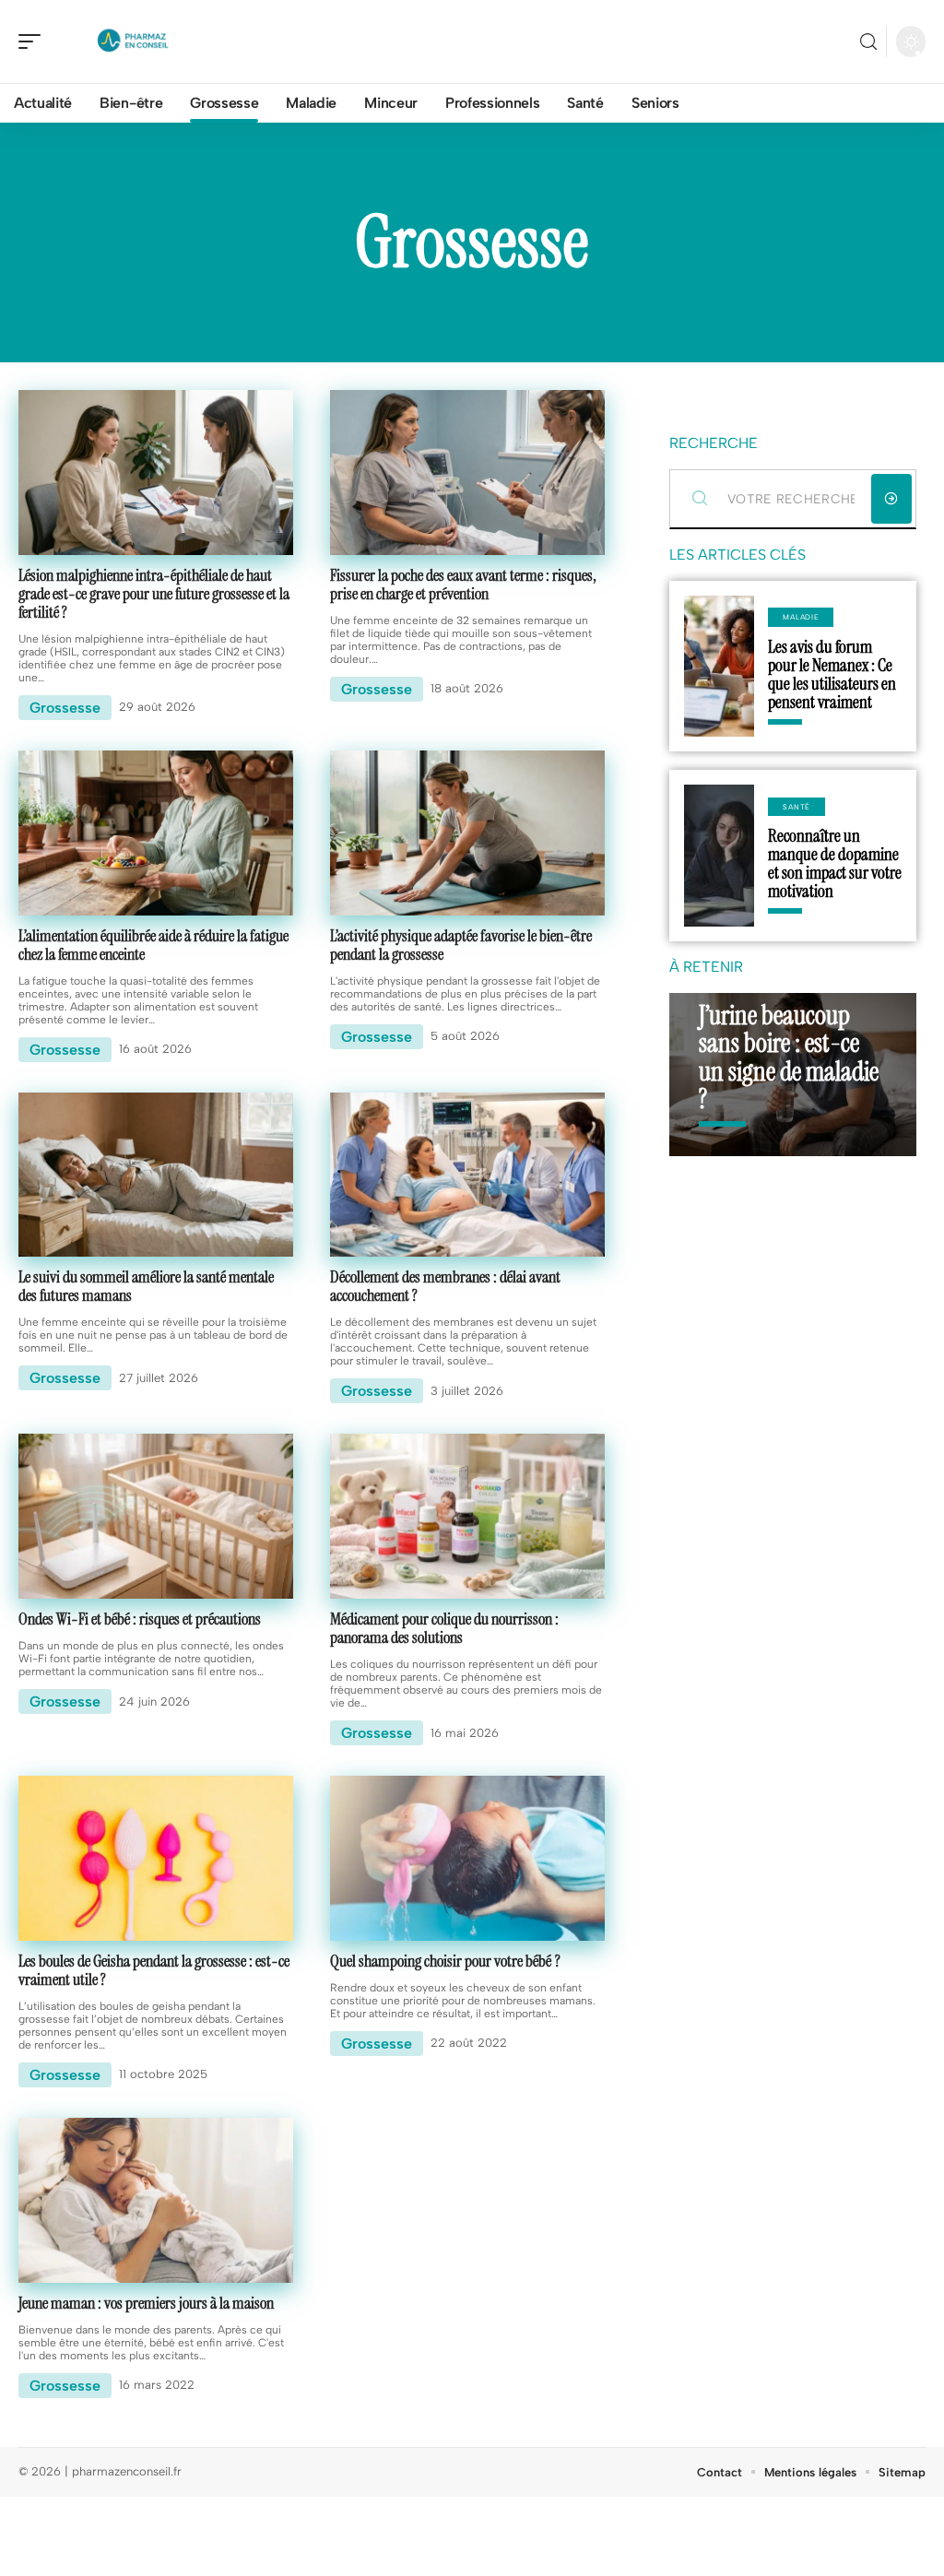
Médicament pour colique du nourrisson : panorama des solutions (444, 1628)
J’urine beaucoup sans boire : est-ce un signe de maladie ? (789, 1057)
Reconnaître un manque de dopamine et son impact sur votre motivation (835, 863)
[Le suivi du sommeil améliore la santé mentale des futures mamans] (156, 1175)
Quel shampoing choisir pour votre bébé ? (445, 1961)
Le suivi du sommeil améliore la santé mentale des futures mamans (146, 1286)
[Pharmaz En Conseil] (133, 41)
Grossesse (65, 708)
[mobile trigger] (34, 41)
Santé (796, 807)
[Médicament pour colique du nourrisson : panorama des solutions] (467, 1516)
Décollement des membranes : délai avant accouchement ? (445, 1286)
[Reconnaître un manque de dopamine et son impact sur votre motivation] (719, 855)
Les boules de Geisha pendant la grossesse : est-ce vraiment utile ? (154, 1970)
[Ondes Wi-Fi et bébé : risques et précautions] (156, 1516)
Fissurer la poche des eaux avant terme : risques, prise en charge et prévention (463, 585)
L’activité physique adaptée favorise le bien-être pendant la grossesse (461, 945)
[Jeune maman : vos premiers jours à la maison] (156, 2200)
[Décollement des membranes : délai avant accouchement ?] (467, 1175)
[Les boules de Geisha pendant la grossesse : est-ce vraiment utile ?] (156, 1858)
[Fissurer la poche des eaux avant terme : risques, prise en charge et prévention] (467, 473)
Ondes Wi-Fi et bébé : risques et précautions (140, 1619)
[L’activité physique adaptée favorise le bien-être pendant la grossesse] (467, 833)
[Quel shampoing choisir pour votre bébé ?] (467, 1858)
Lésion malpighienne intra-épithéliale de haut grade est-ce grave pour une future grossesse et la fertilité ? (154, 594)
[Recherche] (868, 42)
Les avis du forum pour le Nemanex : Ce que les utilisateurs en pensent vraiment (832, 674)
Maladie (801, 617)
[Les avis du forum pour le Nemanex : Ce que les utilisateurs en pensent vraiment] (719, 666)
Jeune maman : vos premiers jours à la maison (146, 2303)
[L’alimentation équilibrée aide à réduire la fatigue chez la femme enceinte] (156, 833)
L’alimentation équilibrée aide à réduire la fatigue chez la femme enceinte (153, 945)
